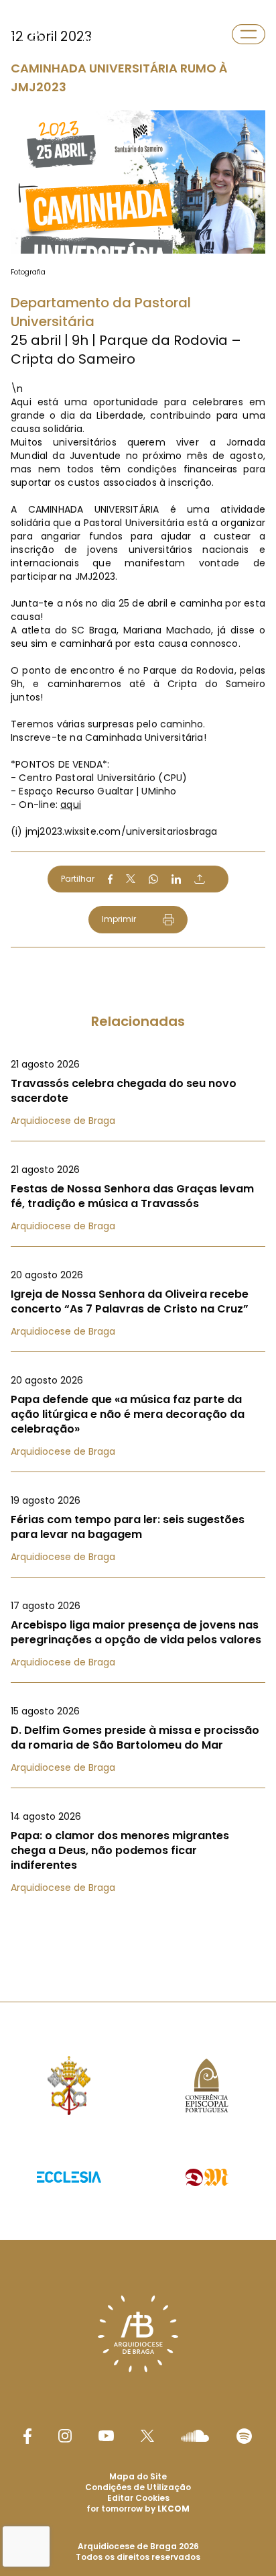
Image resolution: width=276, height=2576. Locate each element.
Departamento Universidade (114, 34)
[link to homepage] (32, 34)
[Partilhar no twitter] (131, 879)
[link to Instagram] (65, 2436)
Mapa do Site (138, 2476)
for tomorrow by (138, 2509)
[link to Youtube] (106, 2436)
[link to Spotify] (244, 2436)
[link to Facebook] (27, 2436)
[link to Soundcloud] (195, 2436)
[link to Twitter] (147, 2436)
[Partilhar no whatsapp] (153, 879)
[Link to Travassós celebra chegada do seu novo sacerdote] (138, 1092)
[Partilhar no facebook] (110, 879)
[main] (138, 974)
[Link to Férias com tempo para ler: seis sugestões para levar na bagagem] (138, 1529)
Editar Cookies (138, 2498)
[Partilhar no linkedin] (176, 879)
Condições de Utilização (138, 2487)
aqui (71, 805)
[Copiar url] (200, 879)
